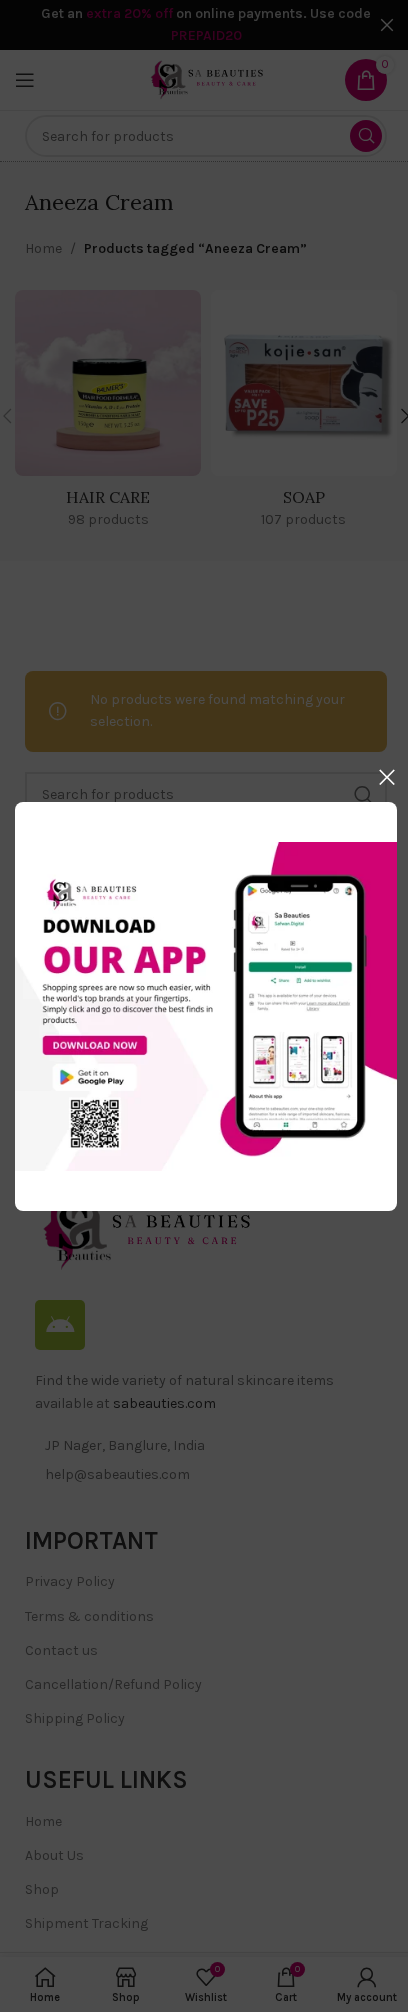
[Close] (387, 777)
